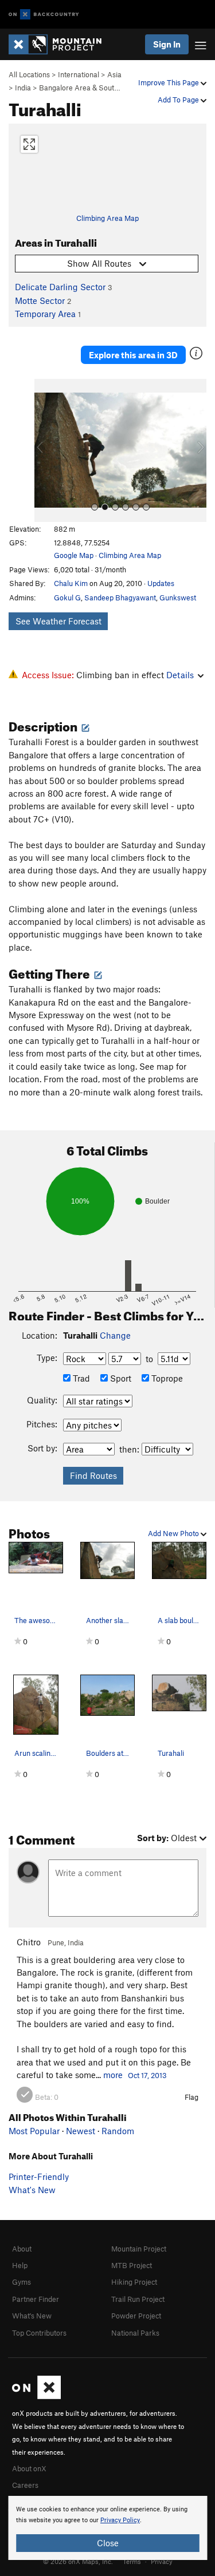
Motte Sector (40, 300)
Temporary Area (45, 314)
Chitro (29, 1942)
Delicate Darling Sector (60, 287)
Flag (191, 2097)
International (79, 74)
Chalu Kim (71, 583)
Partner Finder (36, 2299)
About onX (29, 2468)
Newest (81, 2131)
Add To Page (179, 100)
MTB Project (132, 2265)
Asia (114, 74)
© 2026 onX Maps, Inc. (78, 2561)
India (23, 88)
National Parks (135, 2333)
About (22, 2249)
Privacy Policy (120, 2520)
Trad (80, 1378)
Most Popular (34, 2131)
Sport (120, 1378)
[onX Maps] (36, 2396)
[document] (107, 2528)
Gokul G (67, 597)
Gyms (21, 2282)
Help (20, 2265)
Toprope (166, 1378)
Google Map (74, 555)
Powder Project (136, 2316)
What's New (32, 2190)
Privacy (162, 2561)
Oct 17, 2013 (147, 2075)
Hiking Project (134, 2282)
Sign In (167, 44)
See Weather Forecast (58, 621)
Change (115, 1335)
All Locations (29, 74)
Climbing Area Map (107, 218)
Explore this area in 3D (133, 355)
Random (118, 2131)
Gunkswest (178, 597)
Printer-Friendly (39, 2177)
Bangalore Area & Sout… (80, 88)
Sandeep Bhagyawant (120, 597)
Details (180, 675)
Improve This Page (169, 82)
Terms (132, 2561)
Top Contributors (39, 2333)
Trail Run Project (138, 2299)
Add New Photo (174, 1533)
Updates (161, 583)
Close (108, 2543)
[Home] (61, 44)
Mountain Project (139, 2249)
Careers (25, 2485)
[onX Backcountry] (44, 15)
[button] (46, 450)
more (113, 2075)
